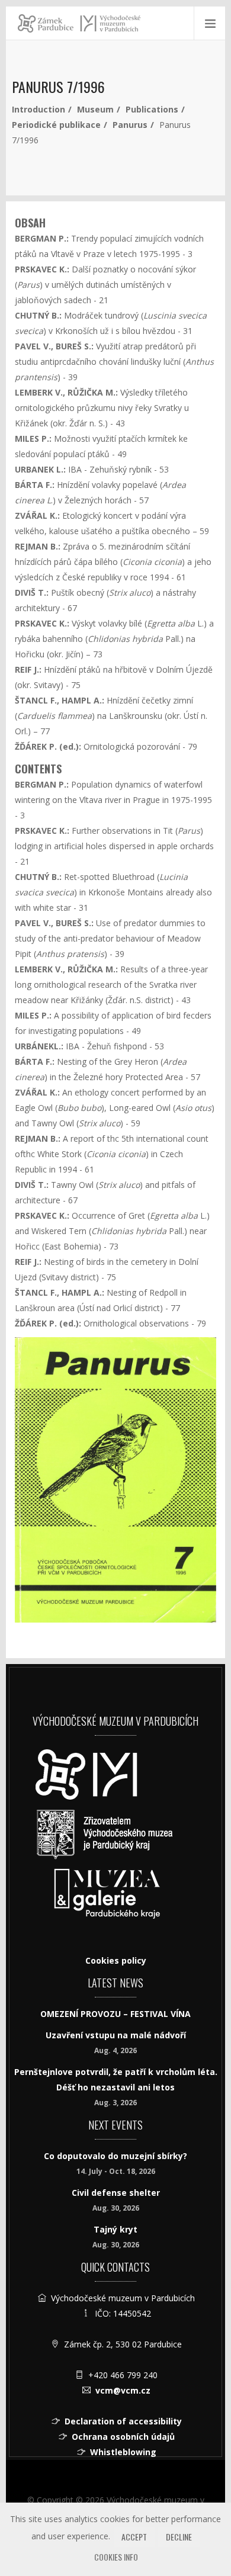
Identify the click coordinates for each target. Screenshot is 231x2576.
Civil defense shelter (116, 2193)
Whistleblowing (123, 2452)
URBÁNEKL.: (39, 1046)
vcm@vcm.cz (123, 2390)
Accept (134, 2537)
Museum (95, 109)
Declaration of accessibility (123, 2421)
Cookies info (116, 2557)
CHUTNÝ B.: (38, 315)
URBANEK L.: (40, 469)
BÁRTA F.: (35, 485)
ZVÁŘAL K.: (37, 515)
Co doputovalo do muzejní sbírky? (115, 2156)
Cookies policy (116, 1960)
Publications (152, 109)
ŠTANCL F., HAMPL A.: (60, 700)
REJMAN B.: (38, 546)
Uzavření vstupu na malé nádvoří (116, 2035)
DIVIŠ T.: (32, 592)
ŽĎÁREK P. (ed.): (48, 746)
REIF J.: (28, 669)
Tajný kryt (115, 2229)
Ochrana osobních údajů (123, 2437)
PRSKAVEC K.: (42, 269)
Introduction (38, 109)
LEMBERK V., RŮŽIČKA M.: (66, 392)
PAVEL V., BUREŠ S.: (54, 346)
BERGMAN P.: (42, 238)
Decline (179, 2537)
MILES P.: (33, 439)
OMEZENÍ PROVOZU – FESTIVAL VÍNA (115, 2014)
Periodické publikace (56, 125)
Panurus (130, 125)
